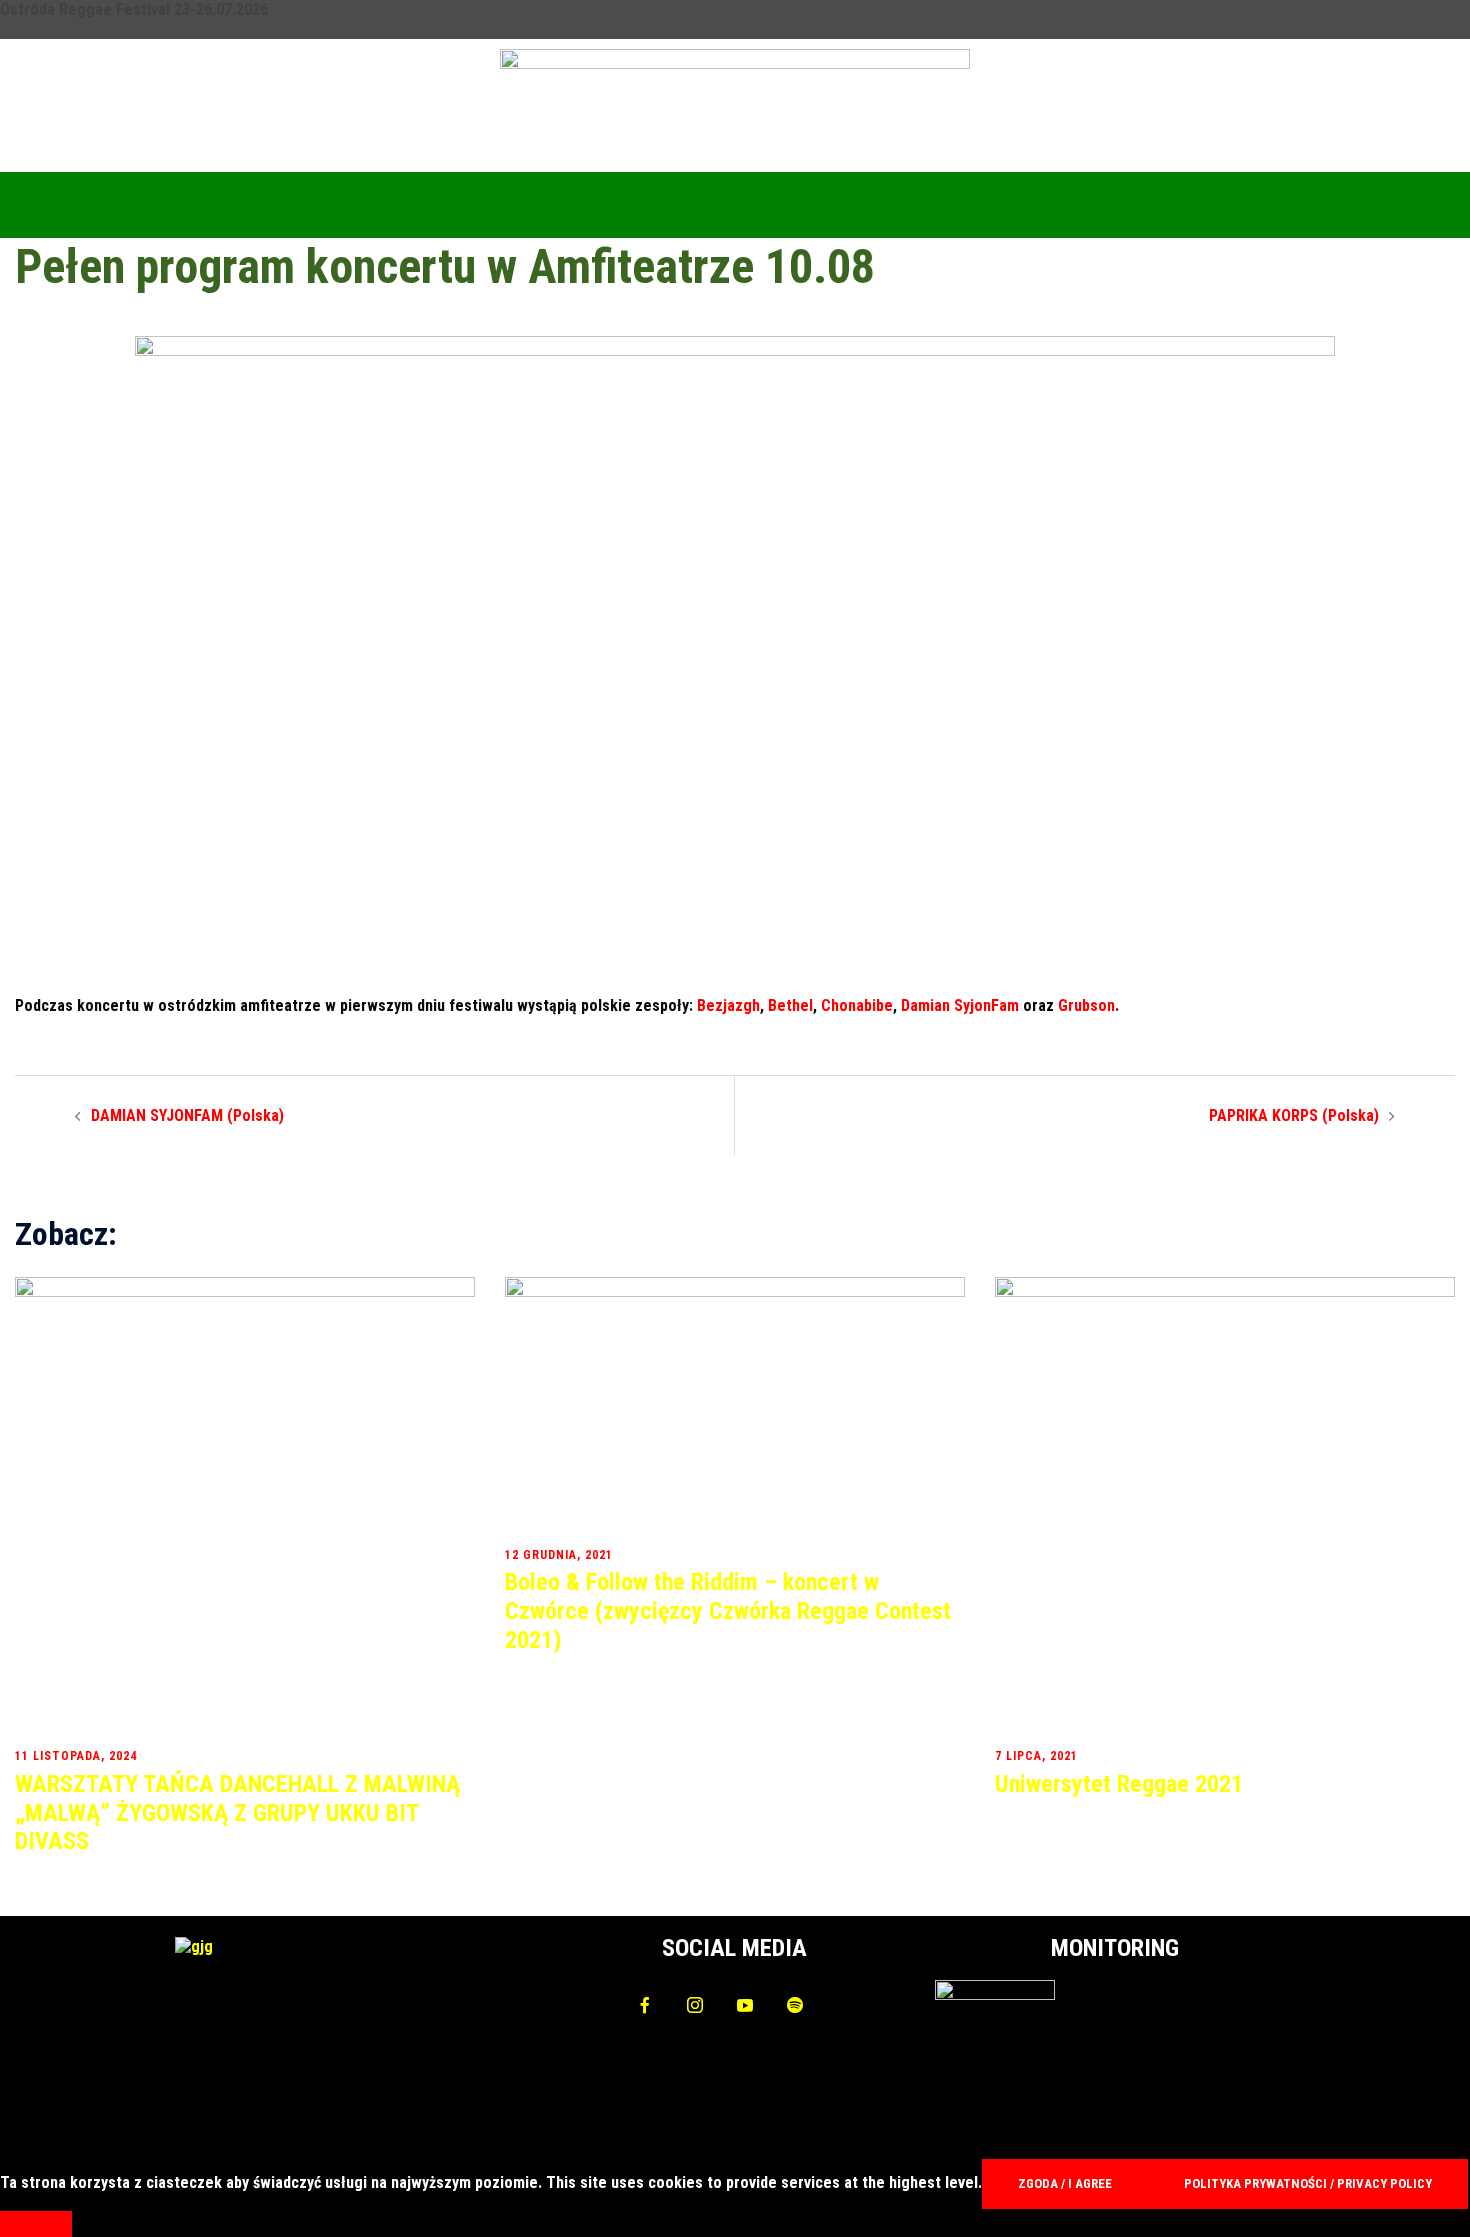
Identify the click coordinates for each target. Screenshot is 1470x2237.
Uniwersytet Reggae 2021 (1119, 1784)
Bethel (790, 1005)
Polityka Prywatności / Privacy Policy (1308, 2183)
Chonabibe (857, 1005)
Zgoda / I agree (1065, 2183)
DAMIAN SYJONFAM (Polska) (187, 1115)
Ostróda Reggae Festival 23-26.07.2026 (134, 9)
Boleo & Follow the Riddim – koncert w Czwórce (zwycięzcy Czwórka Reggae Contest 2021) (728, 1611)
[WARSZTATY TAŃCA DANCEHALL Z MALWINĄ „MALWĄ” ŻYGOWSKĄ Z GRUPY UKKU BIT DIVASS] (245, 1506)
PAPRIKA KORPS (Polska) (1294, 1115)
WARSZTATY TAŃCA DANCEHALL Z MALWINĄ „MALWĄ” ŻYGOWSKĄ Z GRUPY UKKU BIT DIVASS (237, 1813)
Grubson (1086, 1005)
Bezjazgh (728, 1005)
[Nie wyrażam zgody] (36, 2224)
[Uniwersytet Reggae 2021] (1225, 1506)
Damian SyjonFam (960, 1005)
